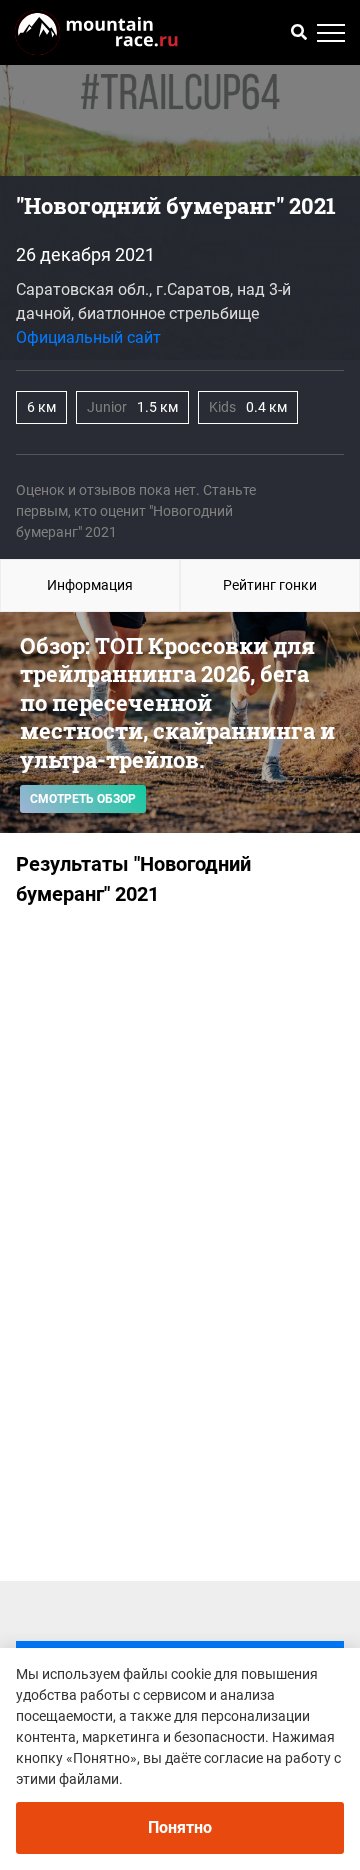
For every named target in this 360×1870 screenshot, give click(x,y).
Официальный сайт (88, 337)
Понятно (180, 1827)
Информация (90, 585)
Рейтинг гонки (270, 585)
